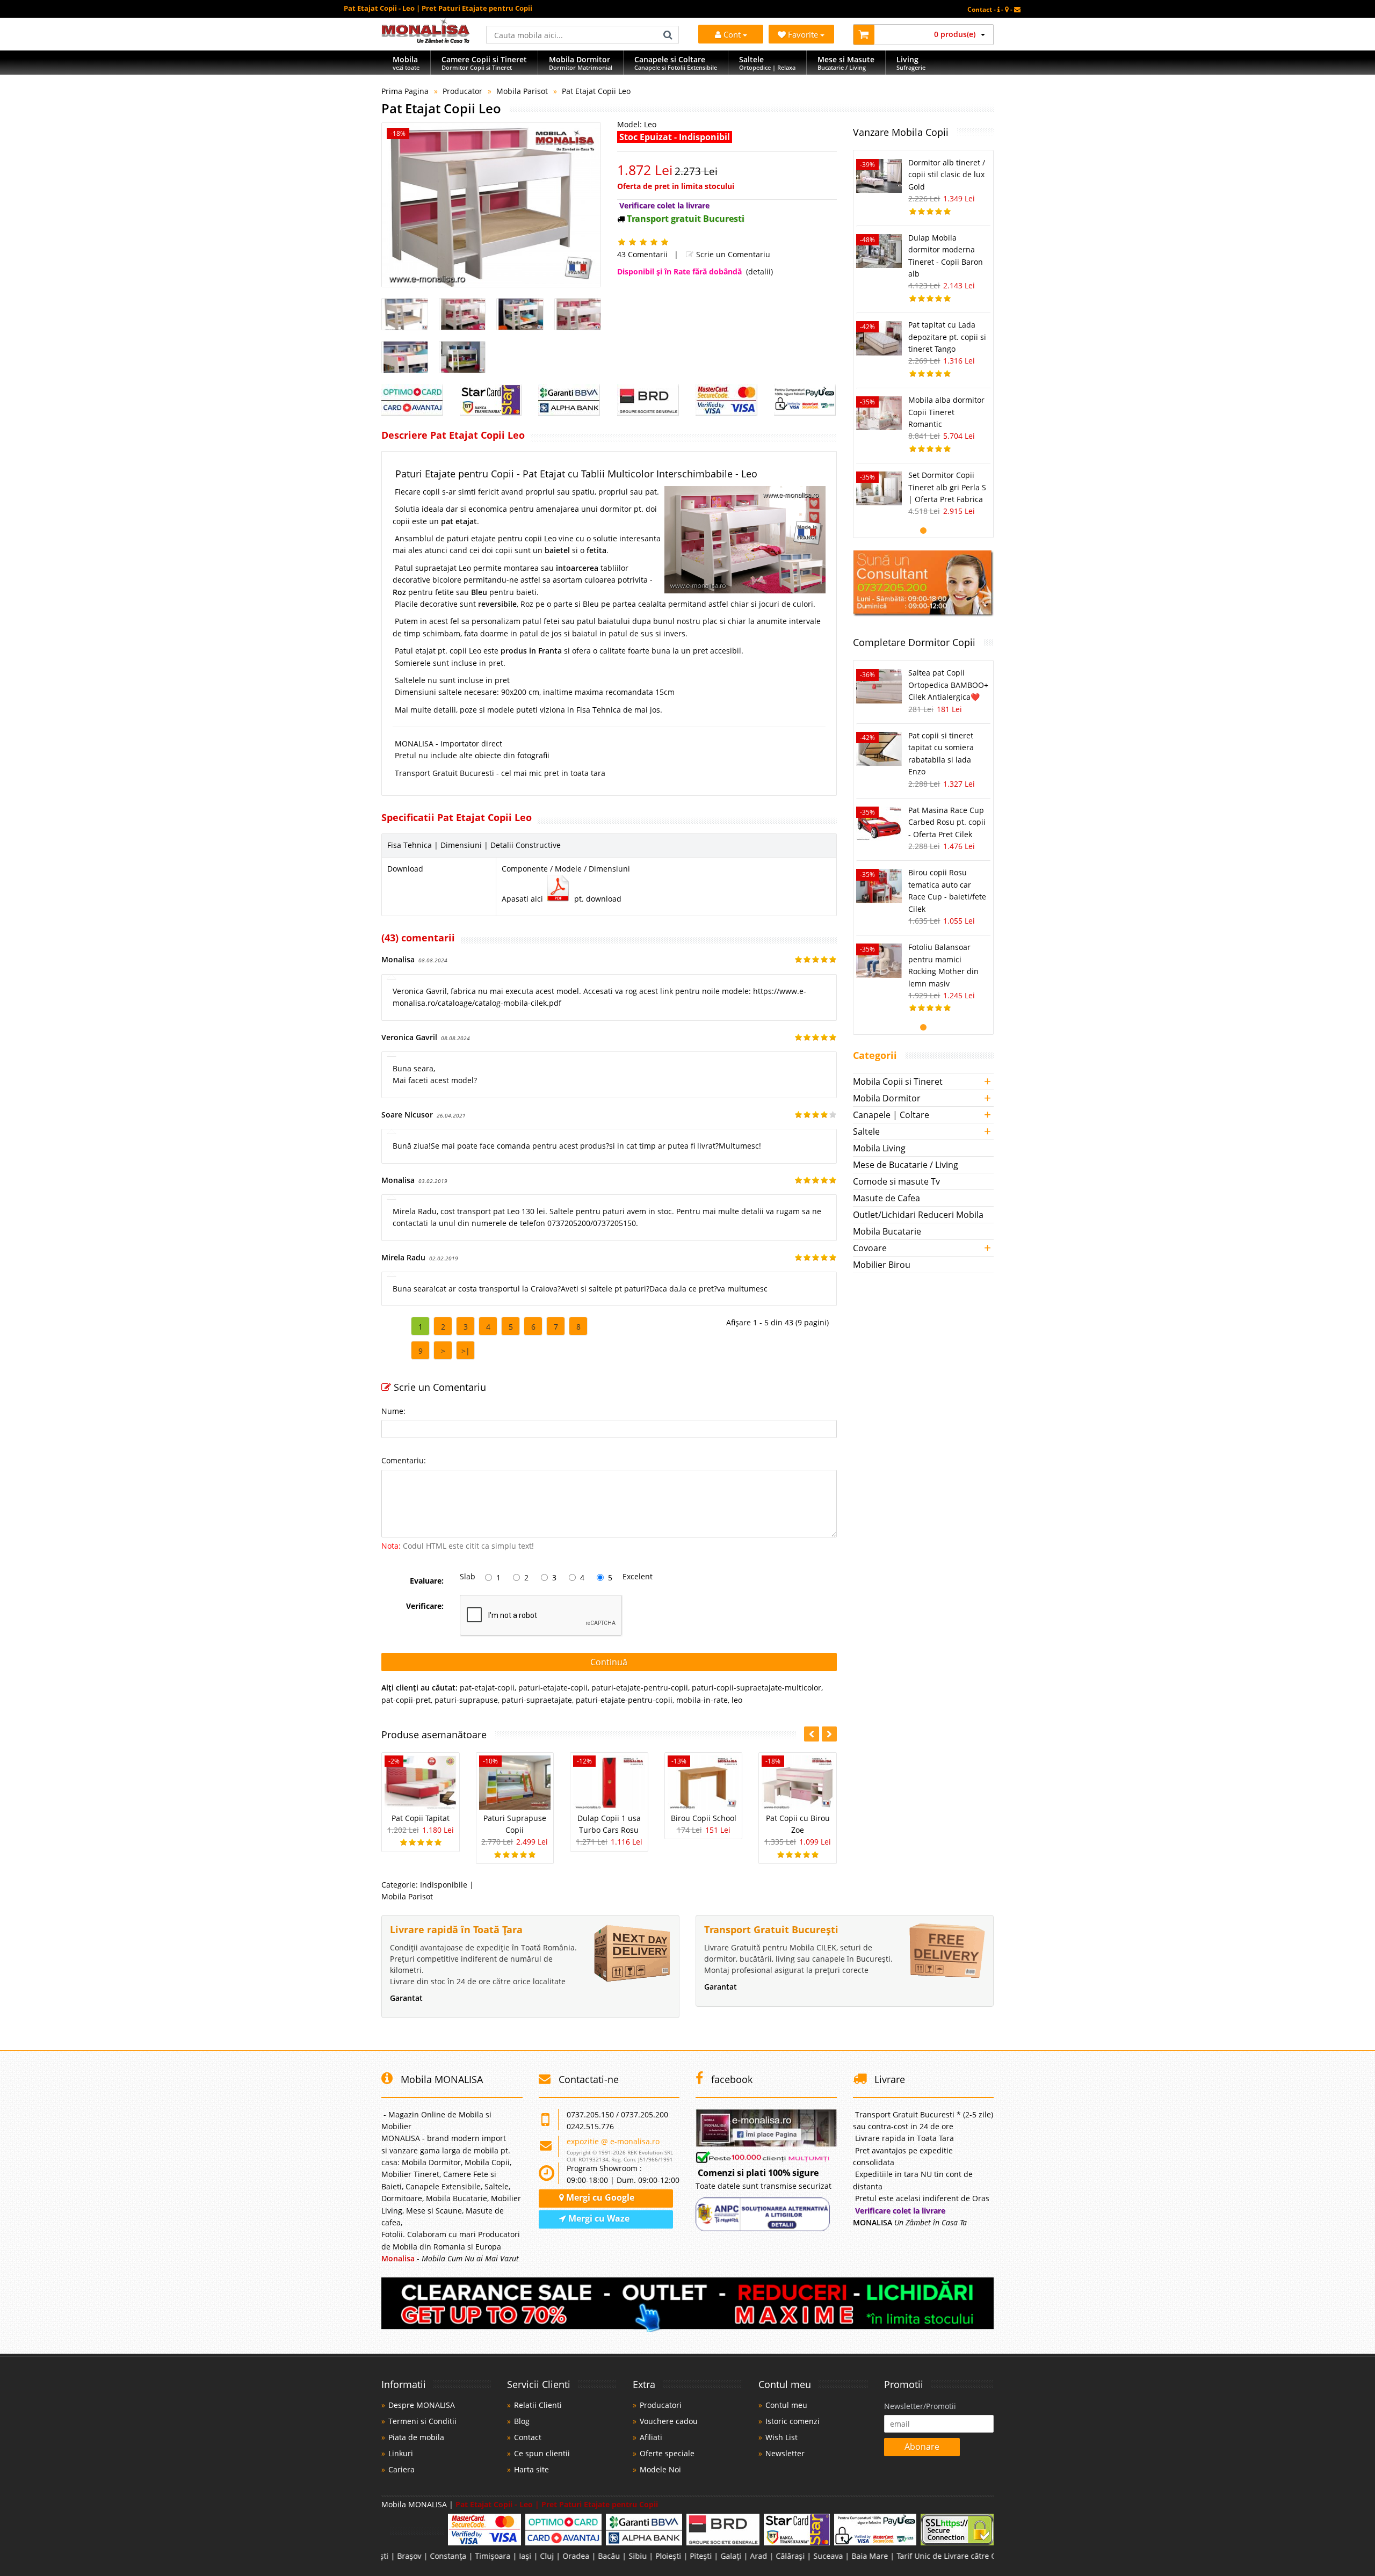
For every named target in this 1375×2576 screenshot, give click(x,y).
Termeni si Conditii (422, 2421)
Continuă (609, 1662)
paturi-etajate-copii (553, 1688)
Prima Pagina (405, 91)
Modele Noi (660, 2469)
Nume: (393, 1411)
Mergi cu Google (599, 2197)
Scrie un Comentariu (732, 254)
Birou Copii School (704, 1818)
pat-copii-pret (406, 1700)
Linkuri (401, 2453)
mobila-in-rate (702, 1700)
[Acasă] (426, 40)
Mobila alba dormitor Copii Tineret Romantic (946, 412)
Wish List (781, 2437)
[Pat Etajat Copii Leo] (491, 205)
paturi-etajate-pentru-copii (640, 1688)
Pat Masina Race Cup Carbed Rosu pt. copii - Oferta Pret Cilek (947, 822)
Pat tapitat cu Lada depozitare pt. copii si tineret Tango (947, 337)
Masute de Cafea (886, 1198)
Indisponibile (444, 1885)
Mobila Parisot (522, 91)
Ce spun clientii (542, 2453)
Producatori (661, 2405)
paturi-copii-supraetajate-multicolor (757, 1688)
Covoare (870, 1248)
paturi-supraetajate (537, 1700)
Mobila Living (879, 1148)
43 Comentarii (642, 254)
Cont (732, 34)
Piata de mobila (416, 2437)
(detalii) (759, 271)
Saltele (866, 1131)
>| (466, 1351)
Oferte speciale (667, 2453)
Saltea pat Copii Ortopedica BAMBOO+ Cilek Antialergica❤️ (948, 685)
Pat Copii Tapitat (421, 1818)
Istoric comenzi (793, 2421)
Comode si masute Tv (896, 1181)
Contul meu (786, 2405)
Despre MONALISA (422, 2405)
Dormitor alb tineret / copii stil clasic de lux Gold (947, 175)
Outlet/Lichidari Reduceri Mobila (918, 1215)
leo (737, 1700)
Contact (528, 2437)
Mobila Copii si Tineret (898, 1082)
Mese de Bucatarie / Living (906, 1165)
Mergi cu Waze (598, 2218)
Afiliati (651, 2437)
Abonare (922, 2447)
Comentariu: (404, 1460)
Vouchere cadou (669, 2421)
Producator (462, 91)
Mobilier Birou (882, 1265)
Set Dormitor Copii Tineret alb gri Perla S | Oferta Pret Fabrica (947, 487)
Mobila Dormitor (887, 1098)
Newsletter (785, 2453)
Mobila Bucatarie (887, 1231)
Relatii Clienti (538, 2405)
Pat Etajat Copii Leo (596, 91)
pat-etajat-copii (487, 1688)
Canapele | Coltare (891, 1115)
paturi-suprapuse (466, 1700)
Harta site (531, 2469)
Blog (522, 2421)
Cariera (401, 2469)
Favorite (804, 34)
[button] (829, 1734)
